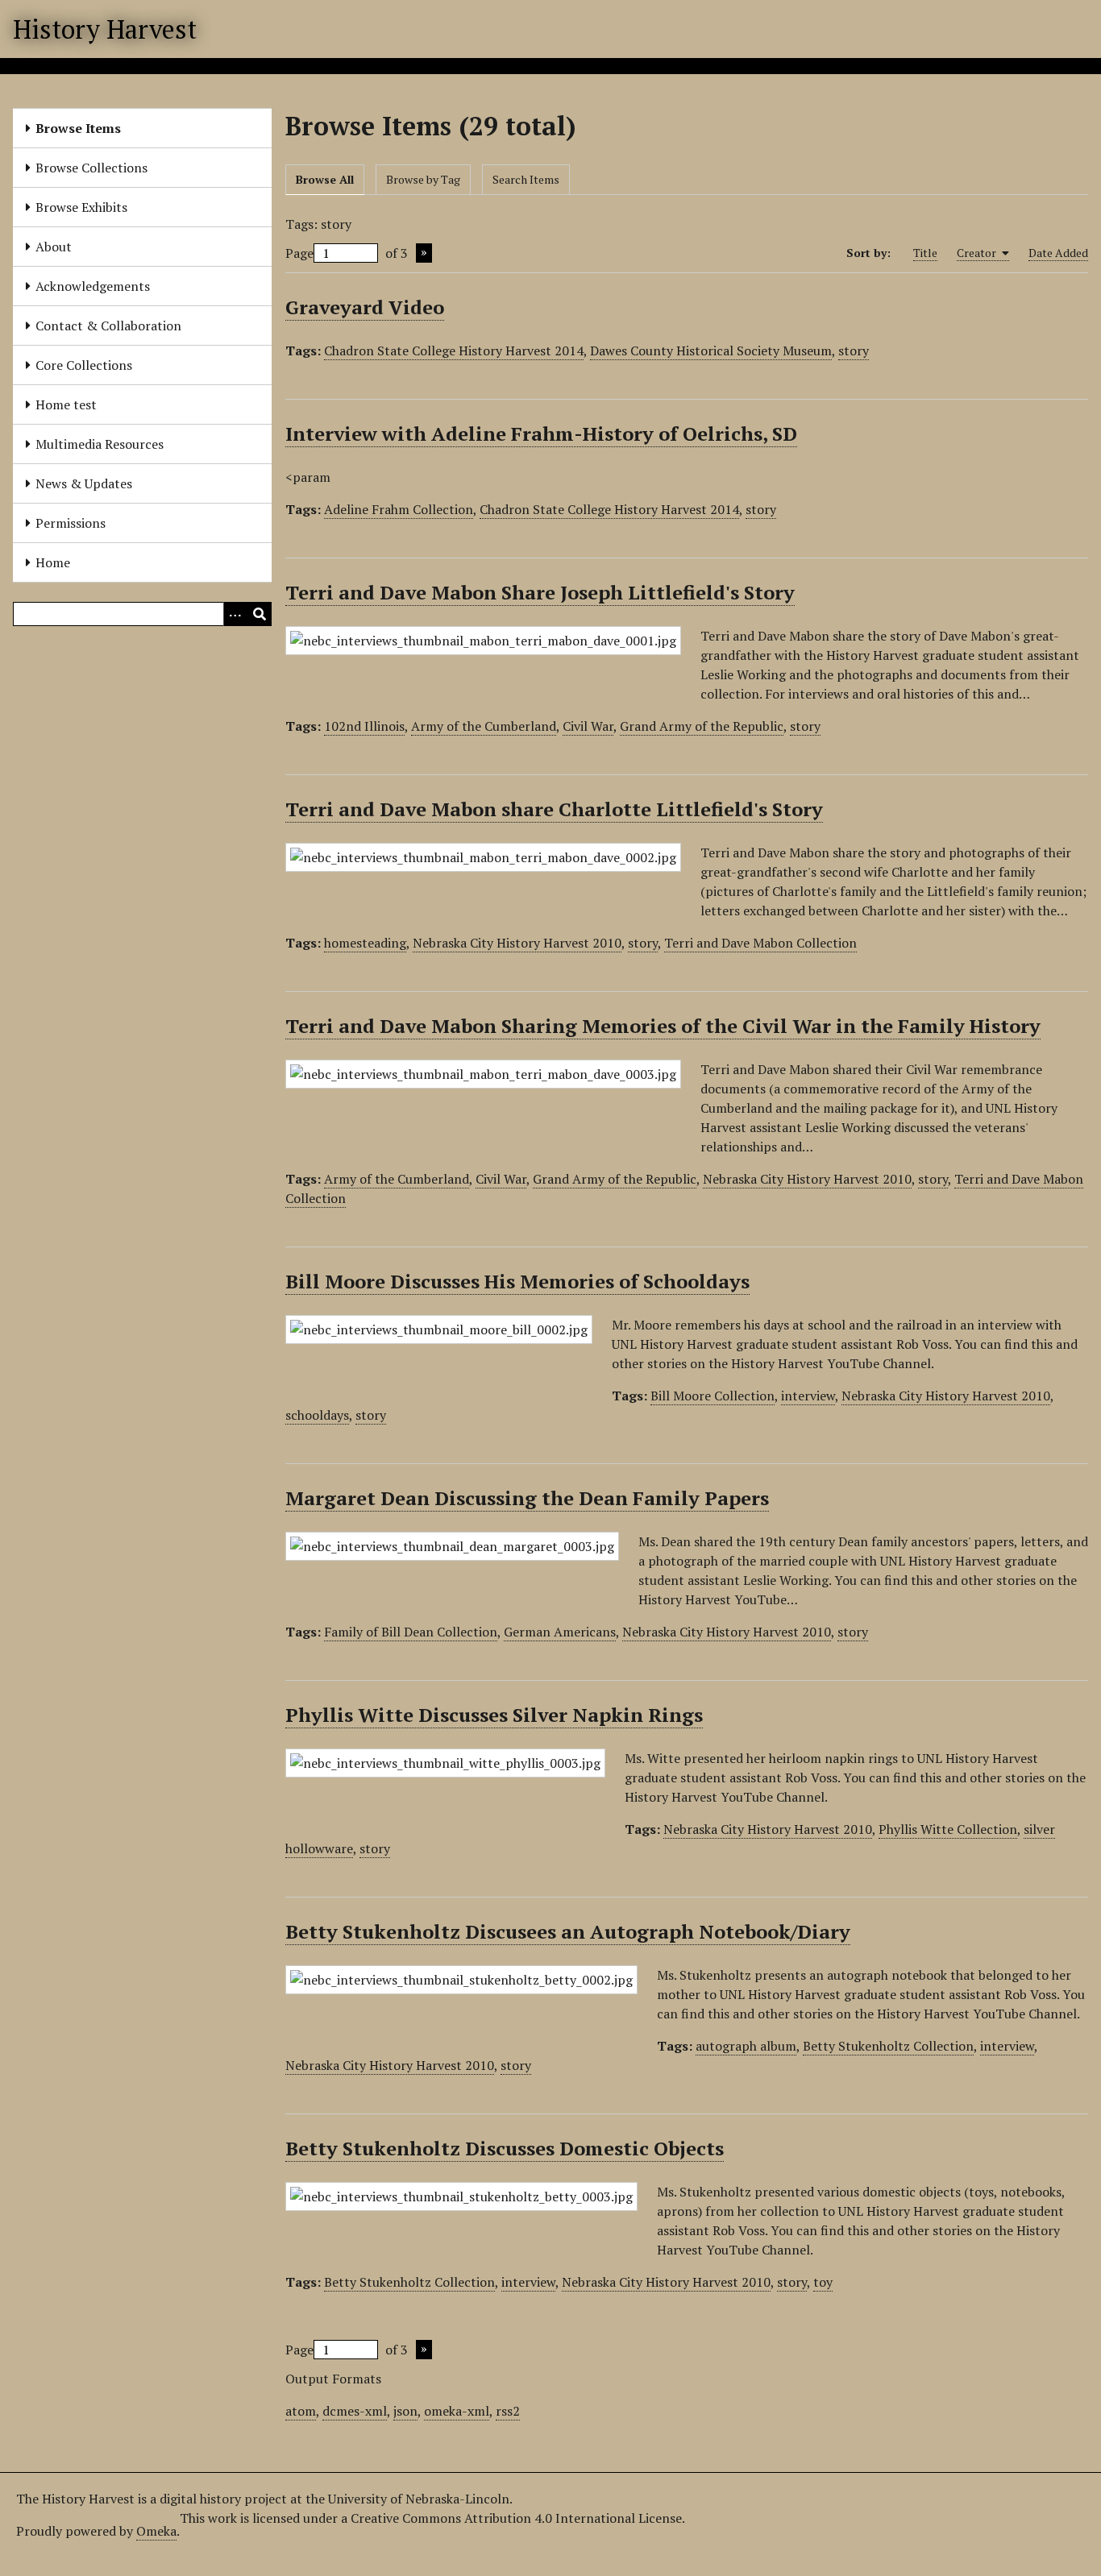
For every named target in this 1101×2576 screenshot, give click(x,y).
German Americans (560, 1632)
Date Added (1058, 253)
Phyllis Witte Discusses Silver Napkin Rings (494, 1715)
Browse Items (78, 128)
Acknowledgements (93, 286)
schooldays (317, 1415)
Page (299, 253)
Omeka (156, 2531)
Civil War (588, 726)
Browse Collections (91, 168)
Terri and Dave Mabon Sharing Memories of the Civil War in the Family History (663, 1026)
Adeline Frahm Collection (399, 509)
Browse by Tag (423, 179)
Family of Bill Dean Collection (411, 1632)
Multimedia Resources (100, 444)
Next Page (424, 253)
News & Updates (84, 483)
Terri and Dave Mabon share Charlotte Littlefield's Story (554, 809)
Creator (978, 253)
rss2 (508, 2411)
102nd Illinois (364, 726)
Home (53, 562)
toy (823, 2282)
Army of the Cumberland (484, 726)
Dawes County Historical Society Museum (711, 351)
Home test (66, 404)
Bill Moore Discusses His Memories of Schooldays (517, 1281)
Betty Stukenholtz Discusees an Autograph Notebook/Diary (568, 1931)
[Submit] (260, 614)
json (405, 2411)
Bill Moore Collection (713, 1396)
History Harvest (105, 29)
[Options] (235, 614)
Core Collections (84, 365)
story (854, 351)
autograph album (746, 2046)
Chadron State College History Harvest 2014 (454, 351)
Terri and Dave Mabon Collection (760, 943)
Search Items (526, 179)
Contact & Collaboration (108, 326)
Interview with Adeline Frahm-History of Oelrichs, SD (541, 433)
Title (925, 253)
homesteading (365, 943)
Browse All (325, 179)
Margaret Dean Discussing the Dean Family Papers (527, 1498)
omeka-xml (457, 2411)
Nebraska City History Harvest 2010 (517, 943)
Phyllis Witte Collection (948, 1829)
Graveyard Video (365, 307)
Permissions (71, 523)
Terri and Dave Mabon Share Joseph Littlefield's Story (540, 592)
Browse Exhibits (81, 207)
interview (808, 1396)
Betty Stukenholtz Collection (888, 2046)
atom (301, 2411)
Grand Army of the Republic (702, 726)
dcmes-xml (355, 2411)
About (54, 247)
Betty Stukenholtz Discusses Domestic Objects (505, 2148)
